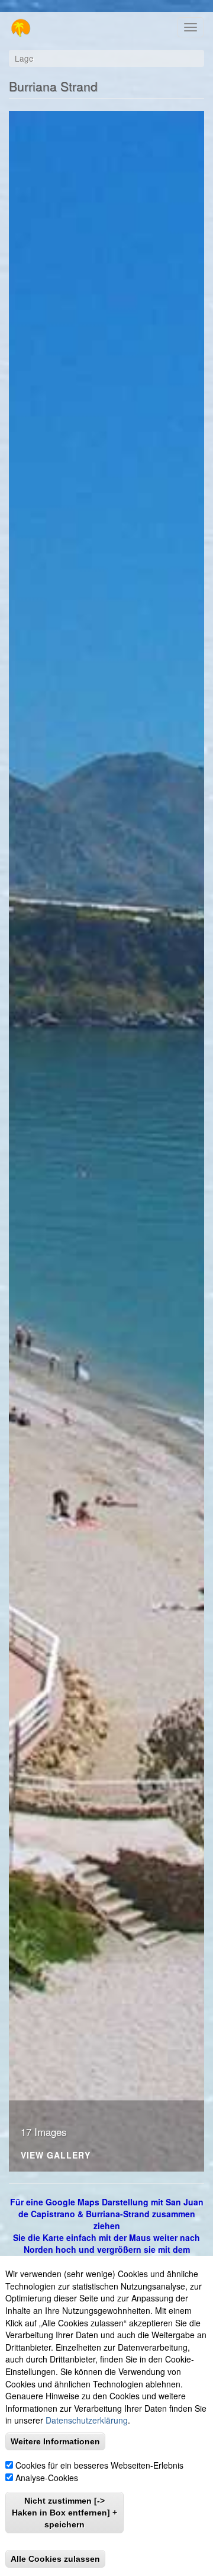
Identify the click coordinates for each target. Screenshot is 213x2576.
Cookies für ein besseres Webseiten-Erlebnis (99, 2465)
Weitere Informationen (55, 2441)
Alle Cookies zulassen (55, 2559)
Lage (24, 58)
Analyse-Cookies (47, 2478)
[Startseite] (16, 28)
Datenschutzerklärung (87, 2420)
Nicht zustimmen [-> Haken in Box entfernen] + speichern (64, 2513)
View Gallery (56, 2156)
